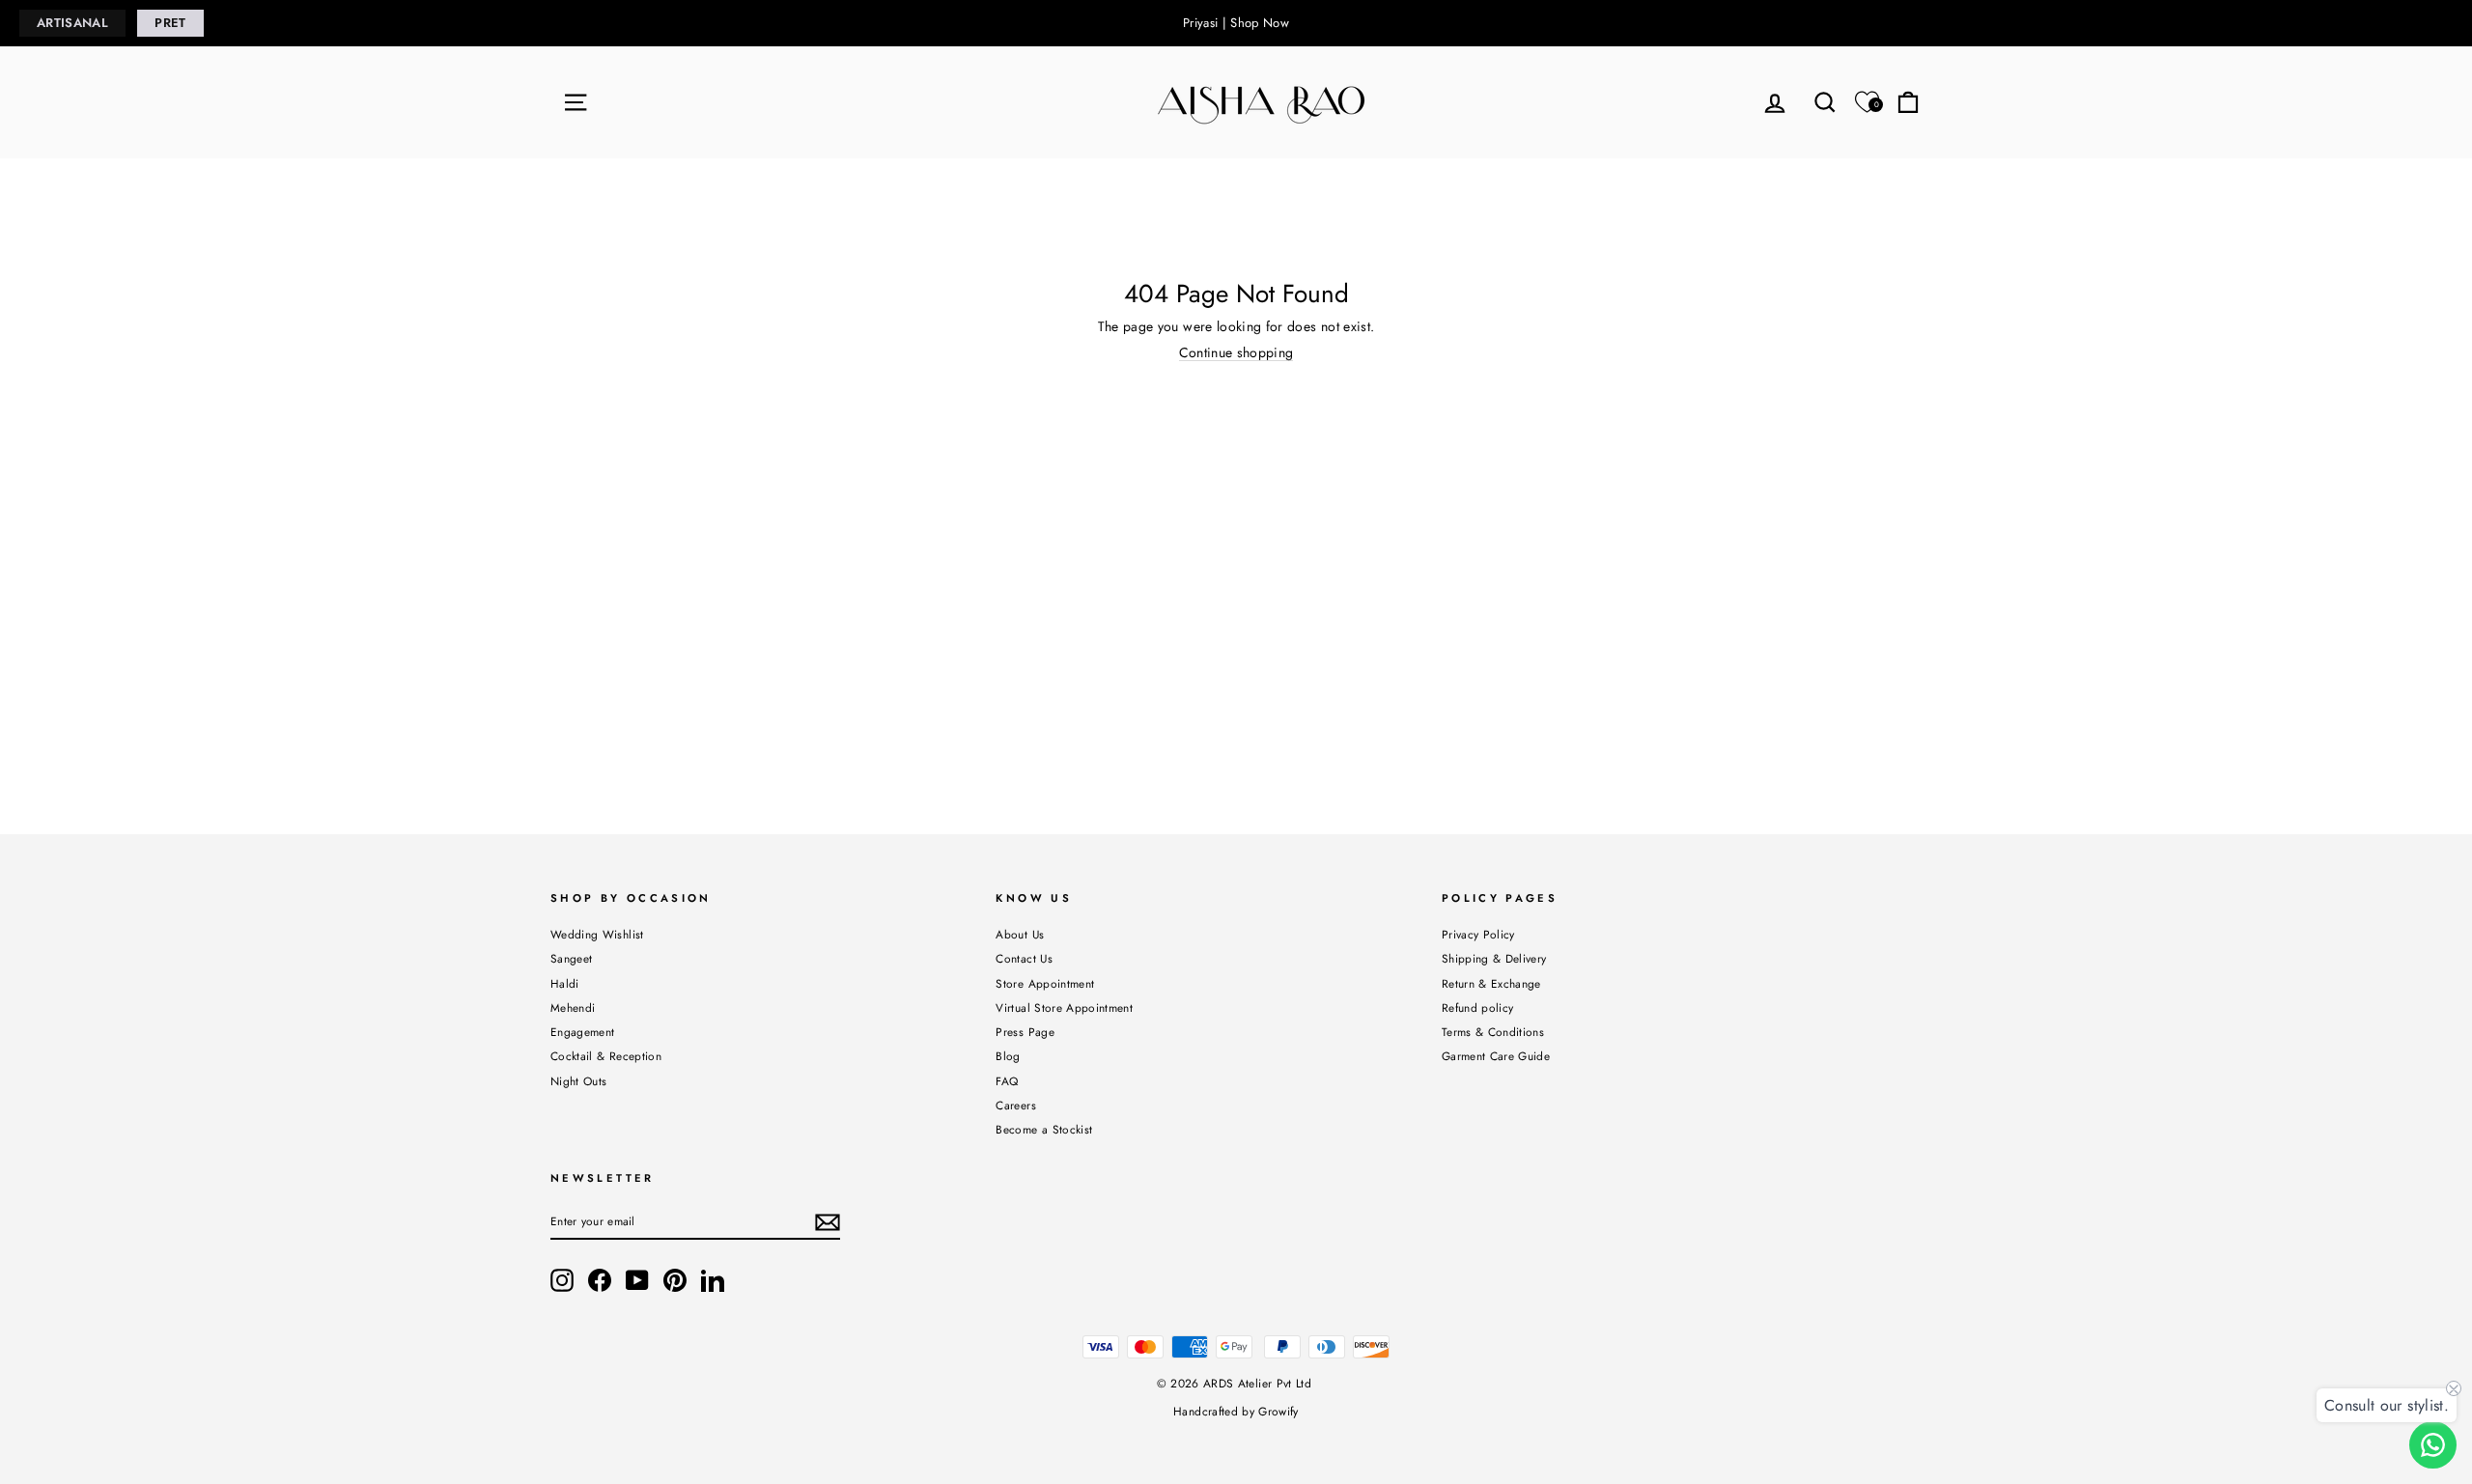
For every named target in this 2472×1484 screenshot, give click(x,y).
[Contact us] (2433, 1445)
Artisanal (72, 23)
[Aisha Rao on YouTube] (637, 1280)
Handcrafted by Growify (1236, 1412)
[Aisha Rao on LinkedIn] (713, 1280)
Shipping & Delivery (1494, 958)
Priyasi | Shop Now (1236, 23)
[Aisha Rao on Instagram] (562, 1280)
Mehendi (573, 1008)
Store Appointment (1045, 983)
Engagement (583, 1032)
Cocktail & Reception (606, 1056)
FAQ (1007, 1081)
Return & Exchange (1491, 983)
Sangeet (571, 958)
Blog (1008, 1056)
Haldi (565, 983)
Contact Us (1024, 958)
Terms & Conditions (1493, 1032)
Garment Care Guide (1496, 1056)
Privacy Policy (1478, 934)
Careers (1015, 1105)
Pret (170, 23)
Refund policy (1478, 1008)
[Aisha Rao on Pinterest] (675, 1280)
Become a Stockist (1044, 1129)
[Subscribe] (828, 1222)
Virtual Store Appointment (1064, 1008)
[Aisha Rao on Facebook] (600, 1280)
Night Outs (579, 1081)
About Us (1020, 934)
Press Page (1025, 1032)
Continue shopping (1236, 353)
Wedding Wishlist (597, 934)
